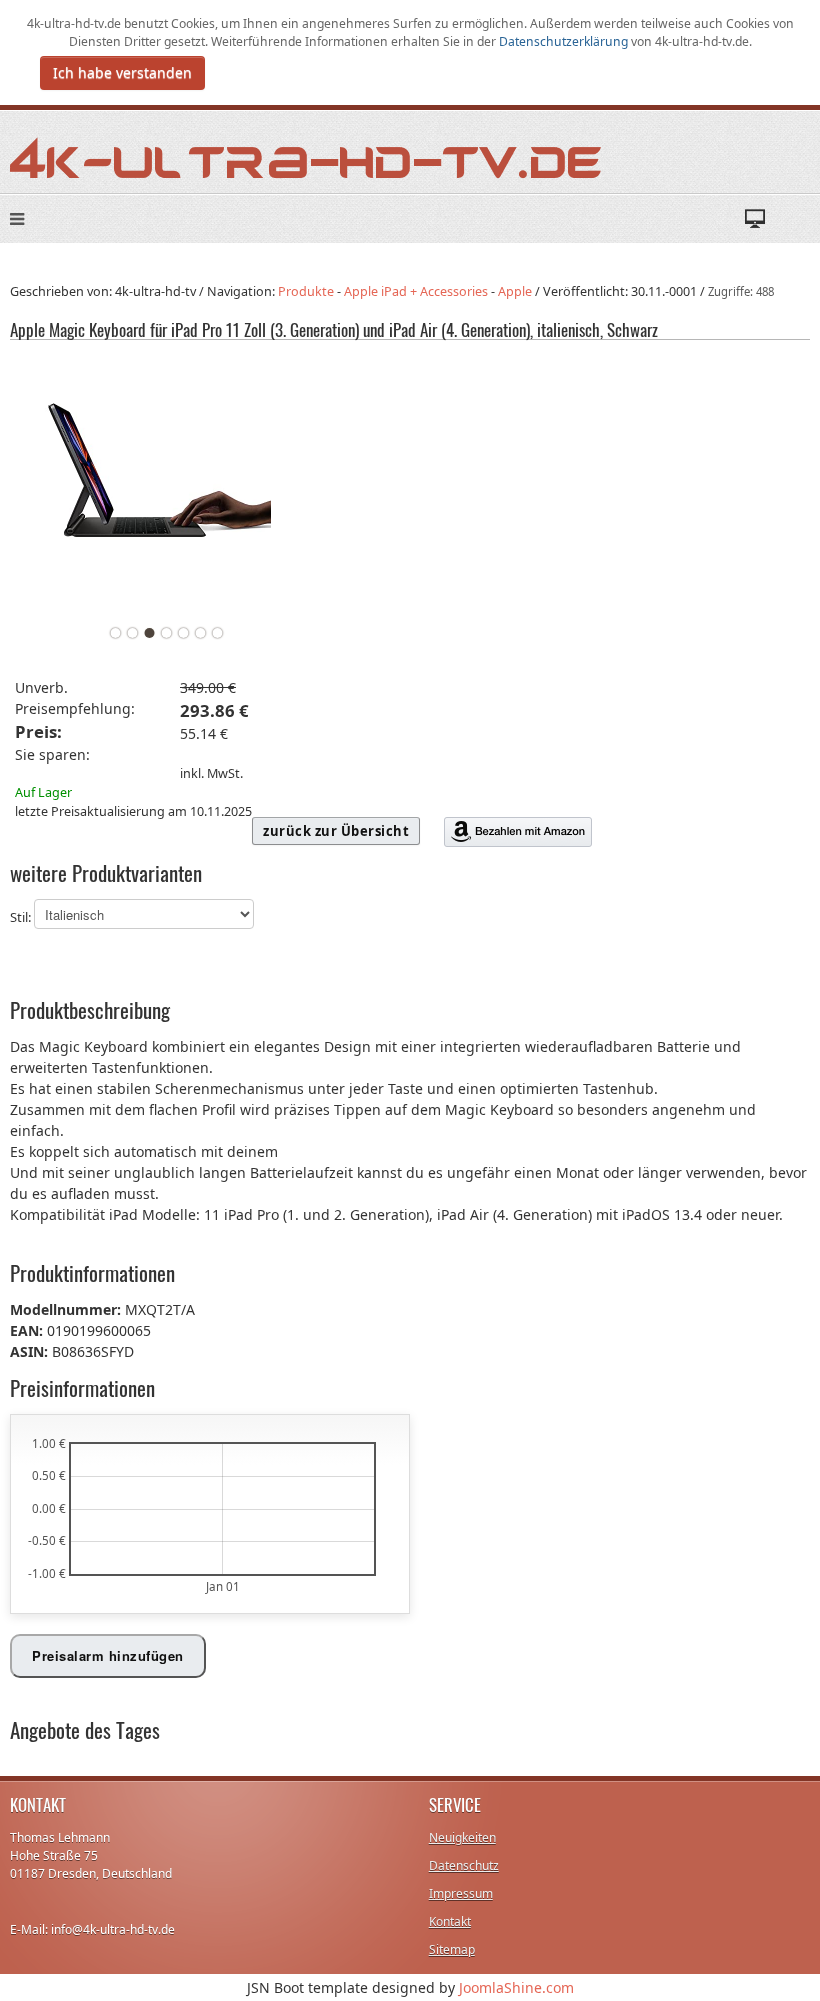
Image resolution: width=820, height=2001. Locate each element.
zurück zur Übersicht (336, 831)
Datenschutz (464, 1865)
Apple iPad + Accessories (416, 291)
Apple (515, 291)
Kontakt (450, 1921)
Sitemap (452, 1949)
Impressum (461, 1893)
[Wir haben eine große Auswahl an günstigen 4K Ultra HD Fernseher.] (307, 156)
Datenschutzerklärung (565, 41)
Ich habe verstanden (122, 72)
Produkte (306, 291)
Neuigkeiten (462, 1837)
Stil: (22, 918)
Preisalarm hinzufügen (108, 1655)
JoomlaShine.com (516, 1987)
